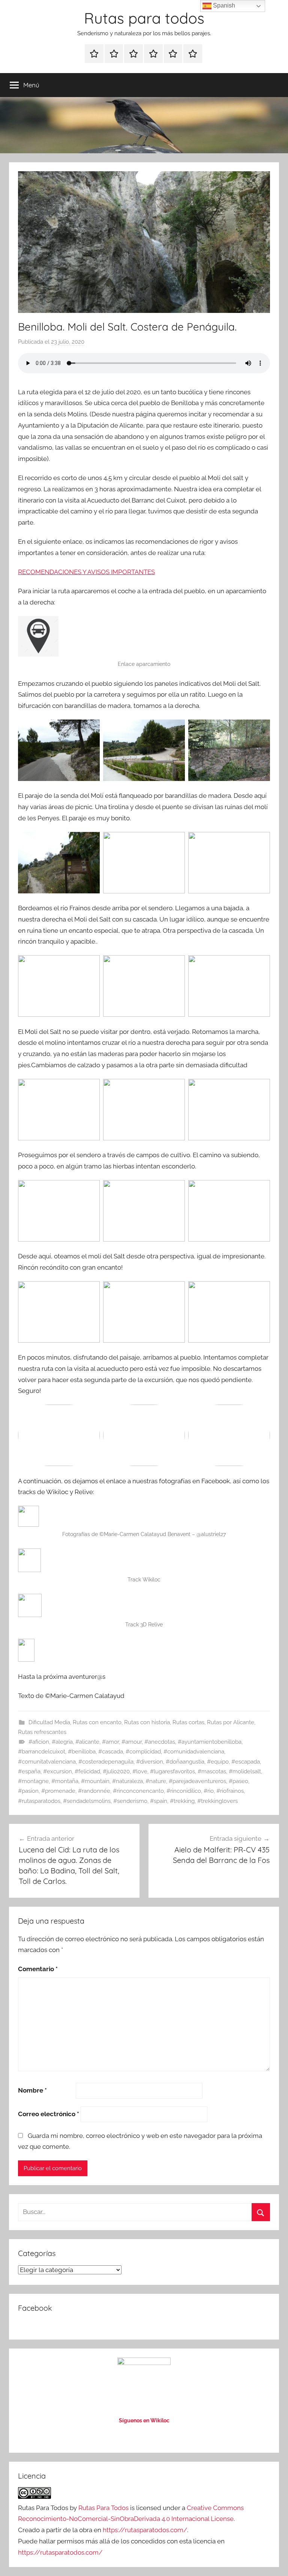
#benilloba (82, 1752)
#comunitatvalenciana (47, 1762)
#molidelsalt (245, 1771)
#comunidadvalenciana (194, 1752)
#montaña (65, 1781)
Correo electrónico (49, 2114)
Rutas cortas (188, 1722)
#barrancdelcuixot (42, 1752)
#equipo (218, 1762)
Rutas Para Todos (103, 2508)
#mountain (95, 1781)
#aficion (39, 1742)
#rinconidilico (184, 1791)
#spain (159, 1801)
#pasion (28, 1791)
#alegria (62, 1742)
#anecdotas (160, 1742)
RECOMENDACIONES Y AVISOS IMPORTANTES (86, 572)
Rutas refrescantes (42, 1732)
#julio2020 (116, 1771)
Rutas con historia (147, 1722)
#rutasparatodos (39, 1801)
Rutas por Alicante (231, 1722)
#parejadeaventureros (197, 1781)
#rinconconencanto (138, 1791)
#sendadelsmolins (87, 1801)
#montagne (33, 1781)
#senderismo (130, 1801)
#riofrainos (230, 1791)
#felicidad (87, 1771)
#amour (132, 1742)
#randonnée (94, 1791)
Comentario (38, 1969)
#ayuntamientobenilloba (210, 1742)
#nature (156, 1781)
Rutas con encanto (97, 1722)
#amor (110, 1742)
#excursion (58, 1771)
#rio (209, 1791)
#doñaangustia (185, 1762)
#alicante (87, 1742)
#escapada (246, 1762)
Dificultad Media (49, 1722)
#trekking (182, 1801)
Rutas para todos (144, 18)
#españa (29, 1771)
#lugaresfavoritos (172, 1771)
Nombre (32, 2090)
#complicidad (143, 1752)
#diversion (150, 1762)
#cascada (111, 1752)
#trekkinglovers (217, 1801)
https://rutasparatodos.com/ (145, 2530)
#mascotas (212, 1771)
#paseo (238, 1781)
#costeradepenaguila (106, 1762)
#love (140, 1771)
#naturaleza (127, 1781)
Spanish (223, 5)
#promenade (58, 1791)
